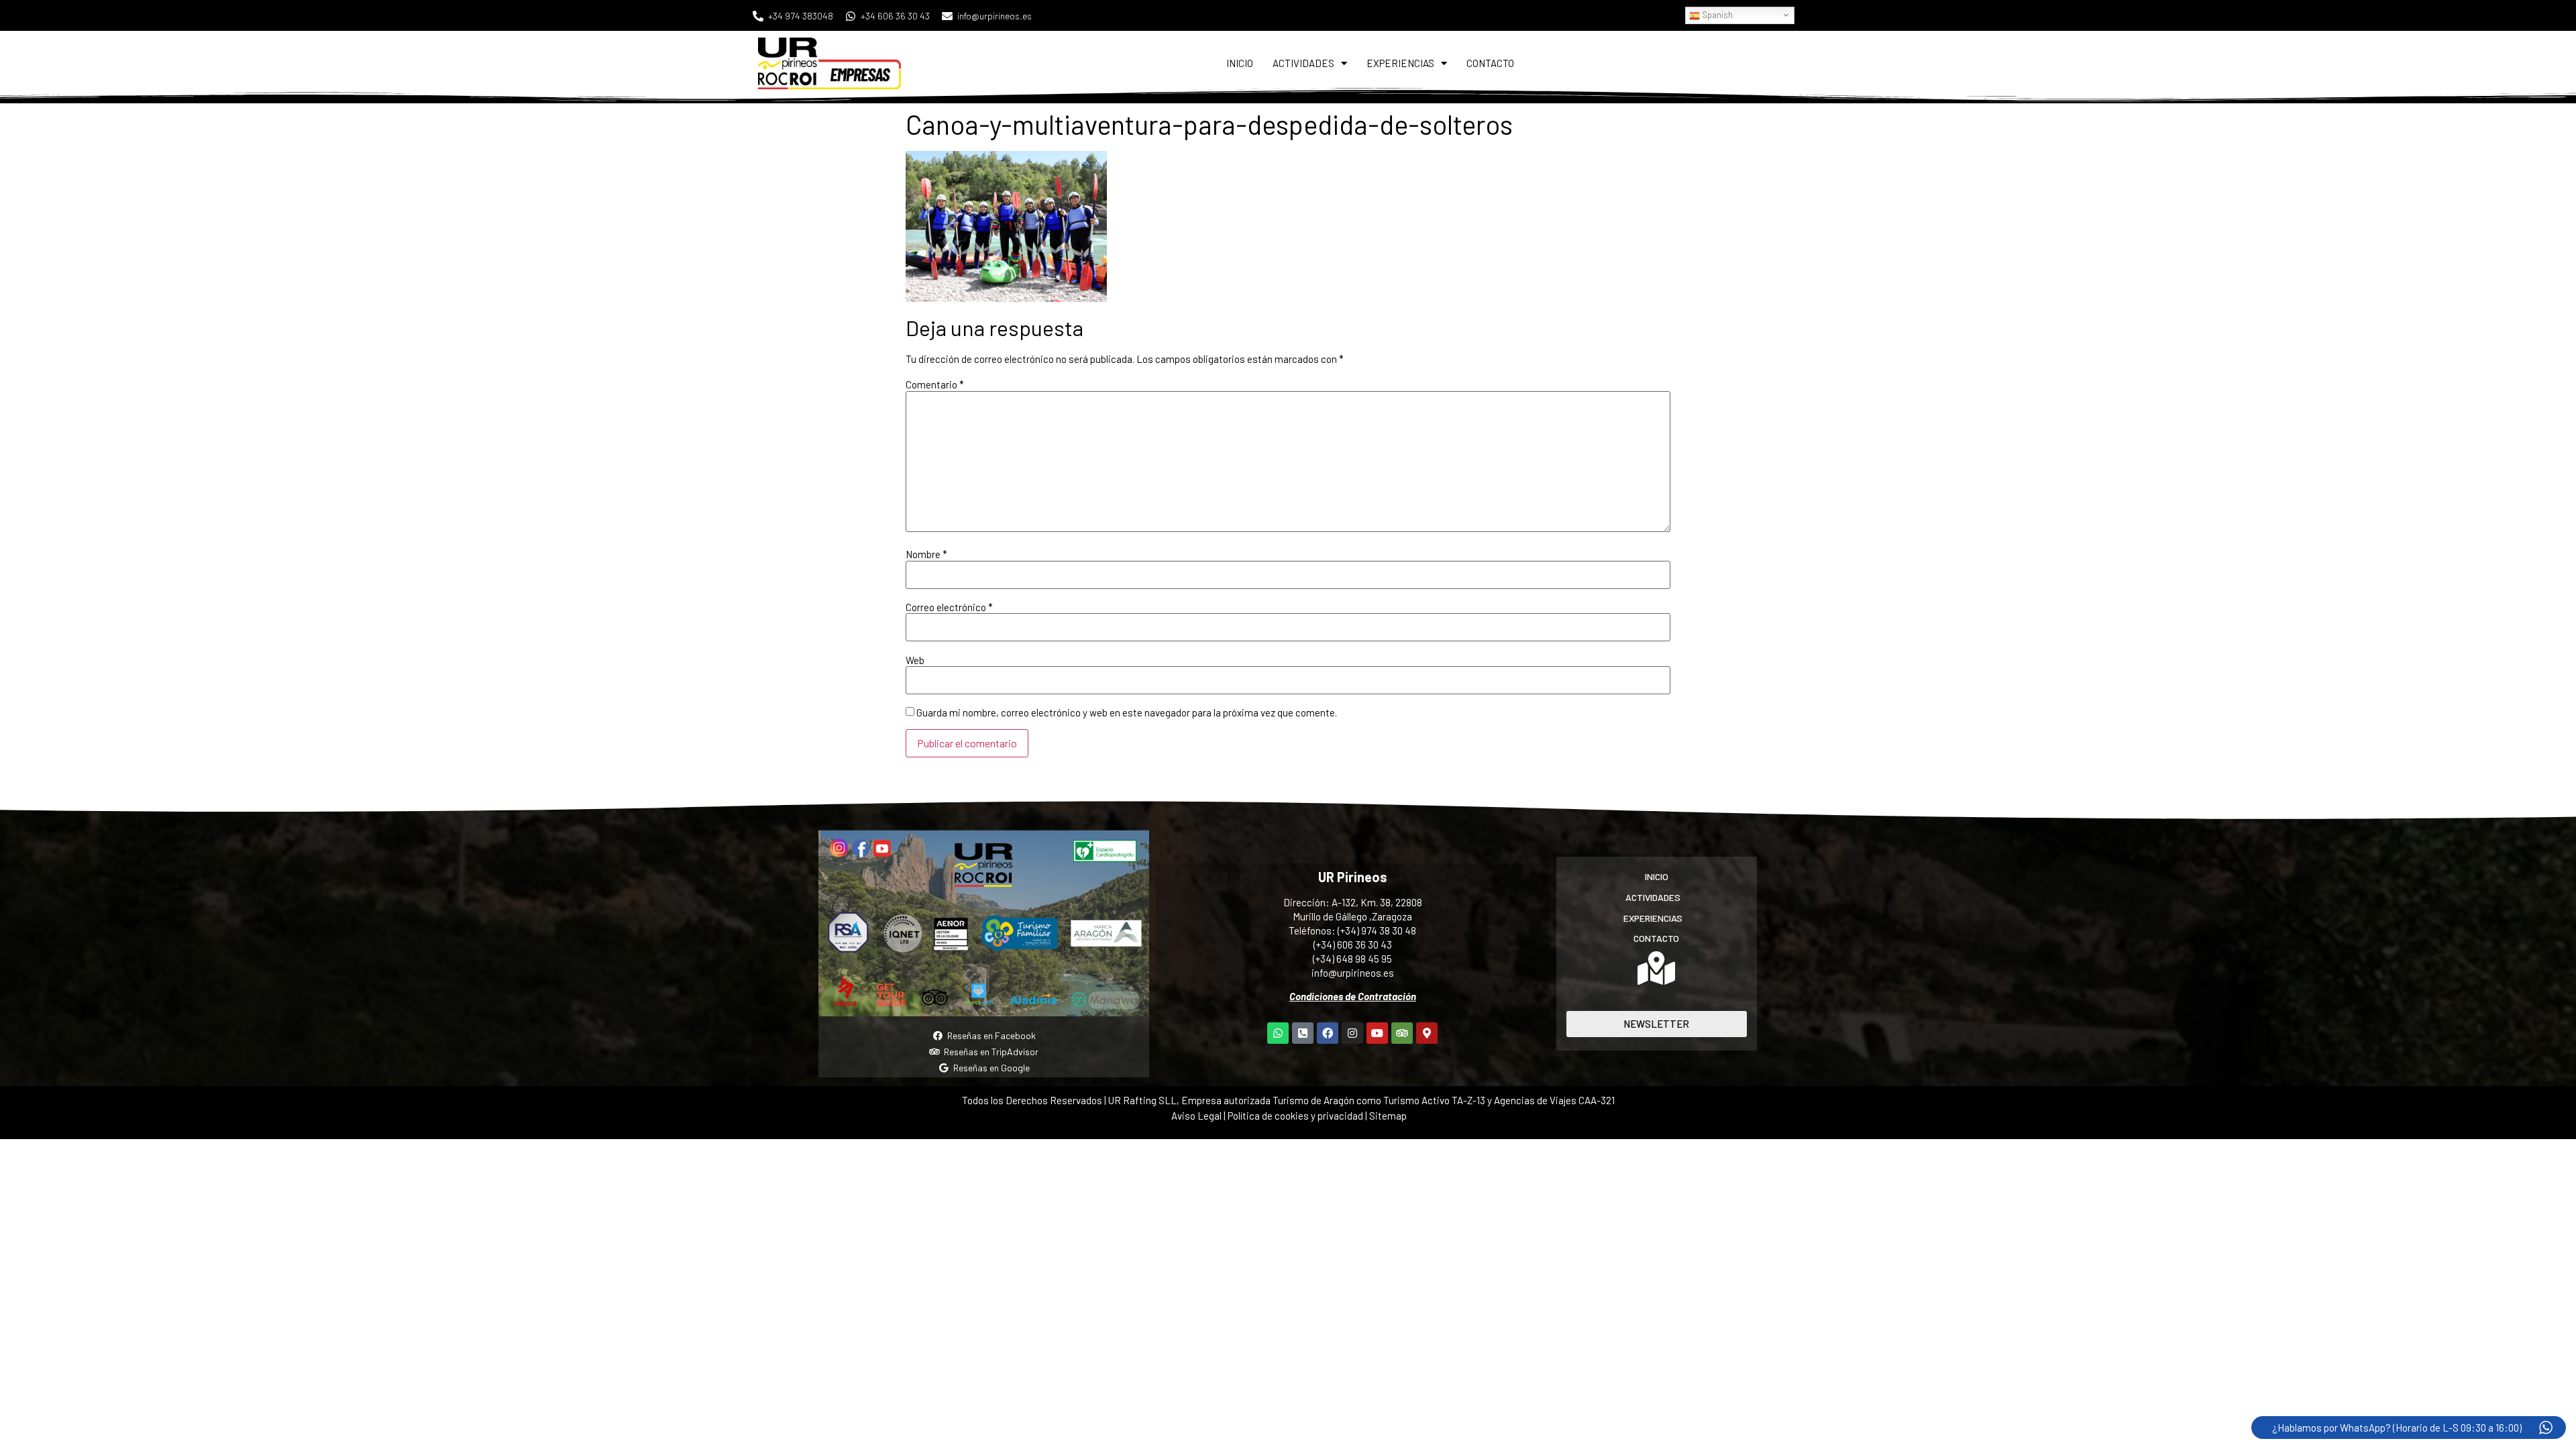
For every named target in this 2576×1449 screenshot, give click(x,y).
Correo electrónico (949, 607)
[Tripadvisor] (1402, 1033)
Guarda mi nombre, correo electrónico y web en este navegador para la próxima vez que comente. (1127, 713)
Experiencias (1400, 63)
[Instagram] (1352, 1033)
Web (915, 660)
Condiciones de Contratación (1353, 996)
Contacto (1490, 63)
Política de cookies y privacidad (1296, 1116)
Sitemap (1388, 1116)
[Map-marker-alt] (1427, 1033)
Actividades (1303, 63)
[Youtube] (1377, 1033)
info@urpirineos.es (1353, 973)
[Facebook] (1328, 1033)
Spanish (1716, 15)
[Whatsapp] (1278, 1033)
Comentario (935, 385)
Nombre (926, 554)
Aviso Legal (1196, 1116)
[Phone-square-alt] (1303, 1033)
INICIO (1240, 63)
